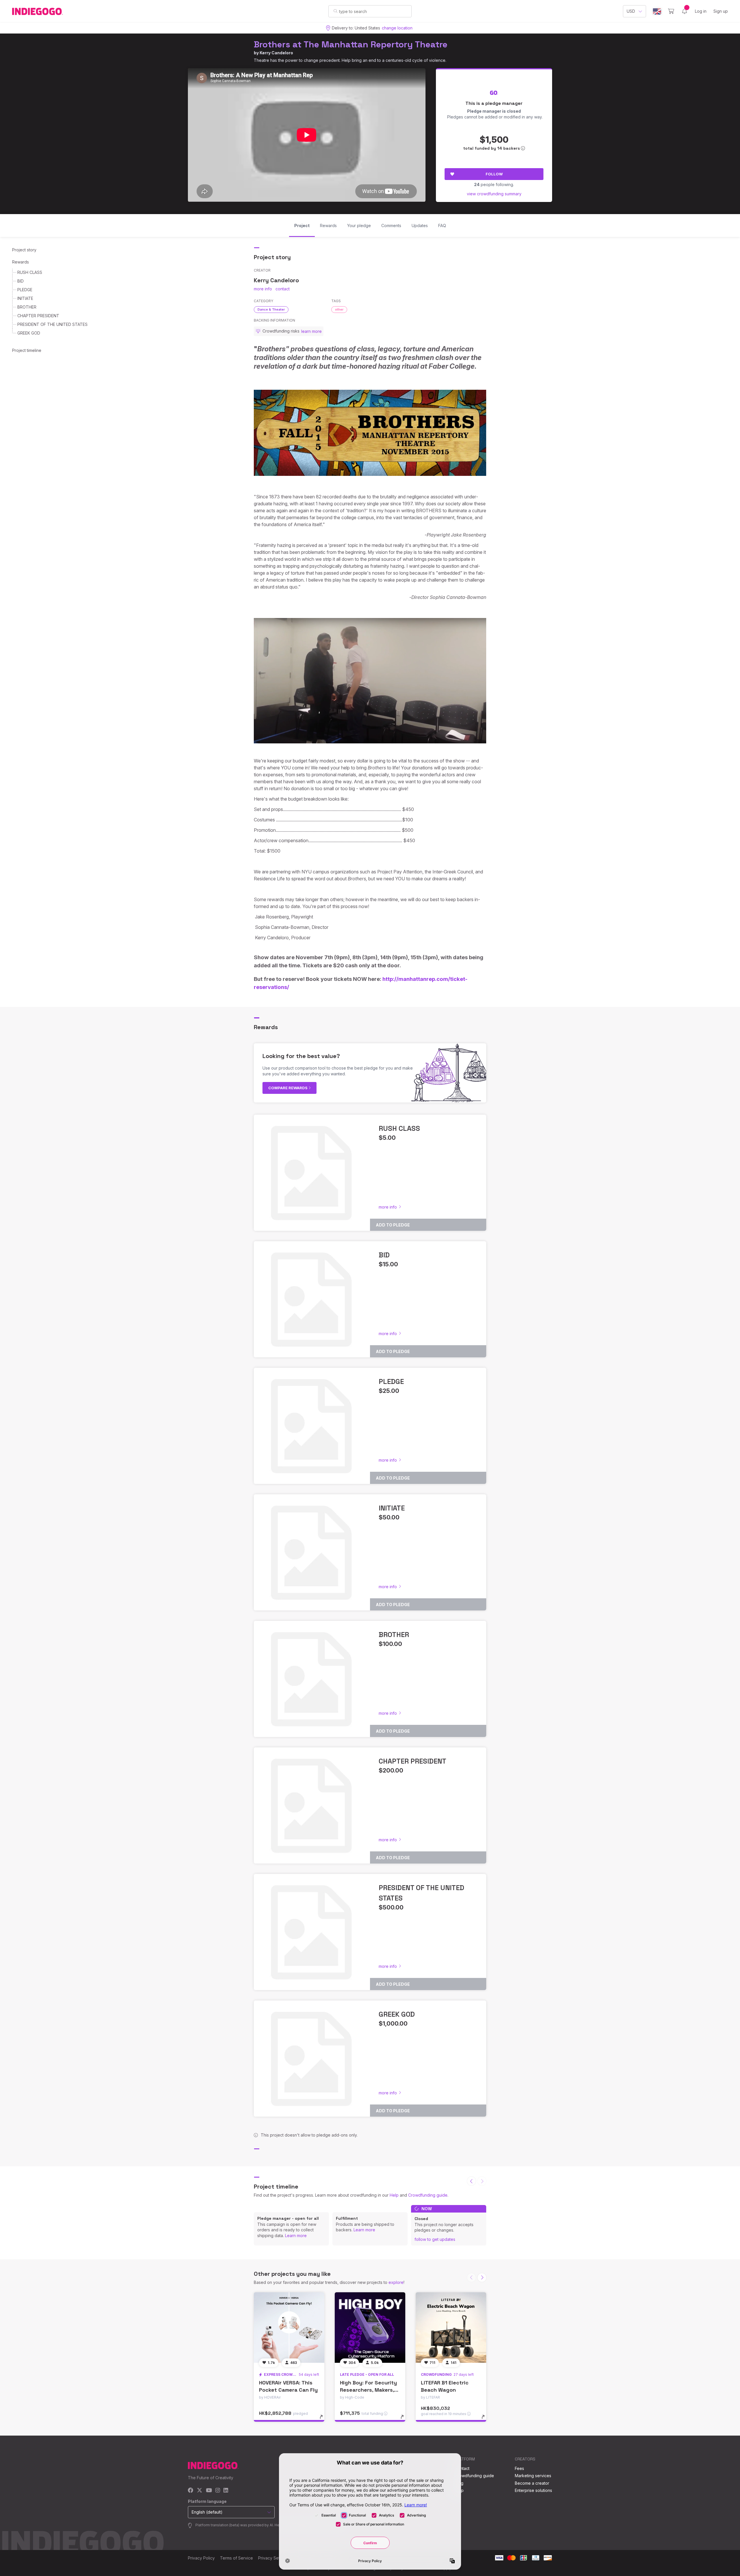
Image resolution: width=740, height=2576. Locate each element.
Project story (24, 250)
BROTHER (27, 307)
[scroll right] (482, 2278)
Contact (462, 2468)
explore (396, 2282)
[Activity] (684, 11)
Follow (494, 174)
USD (631, 11)
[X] (200, 2491)
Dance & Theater (271, 309)
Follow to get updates (435, 2239)
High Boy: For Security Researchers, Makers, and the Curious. (368, 2390)
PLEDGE (25, 290)
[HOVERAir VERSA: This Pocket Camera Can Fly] (289, 2328)
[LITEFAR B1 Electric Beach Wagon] (451, 2328)
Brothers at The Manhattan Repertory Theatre (351, 44)
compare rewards (288, 1088)
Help (394, 2195)
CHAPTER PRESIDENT (38, 316)
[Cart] (671, 11)
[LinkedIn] (226, 2491)
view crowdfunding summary (494, 194)
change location (397, 28)
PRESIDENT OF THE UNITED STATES (52, 324)
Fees (519, 2468)
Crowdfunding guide (428, 2195)
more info (263, 289)
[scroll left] (471, 2181)
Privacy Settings (273, 2558)
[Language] (657, 11)
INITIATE (25, 298)
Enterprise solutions (533, 2490)
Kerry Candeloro (276, 53)
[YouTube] (209, 2491)
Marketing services (533, 2476)
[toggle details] (324, 2420)
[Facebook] (191, 2491)
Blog (459, 2483)
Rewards (21, 262)
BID (21, 281)
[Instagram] (218, 2491)
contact (283, 289)
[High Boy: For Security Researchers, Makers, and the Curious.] (370, 2328)
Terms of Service (236, 2558)
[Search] (335, 11)
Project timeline (27, 350)
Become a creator (532, 2483)
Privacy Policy (201, 2558)
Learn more (296, 2236)
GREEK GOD (29, 333)
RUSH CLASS (30, 272)
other (339, 309)
